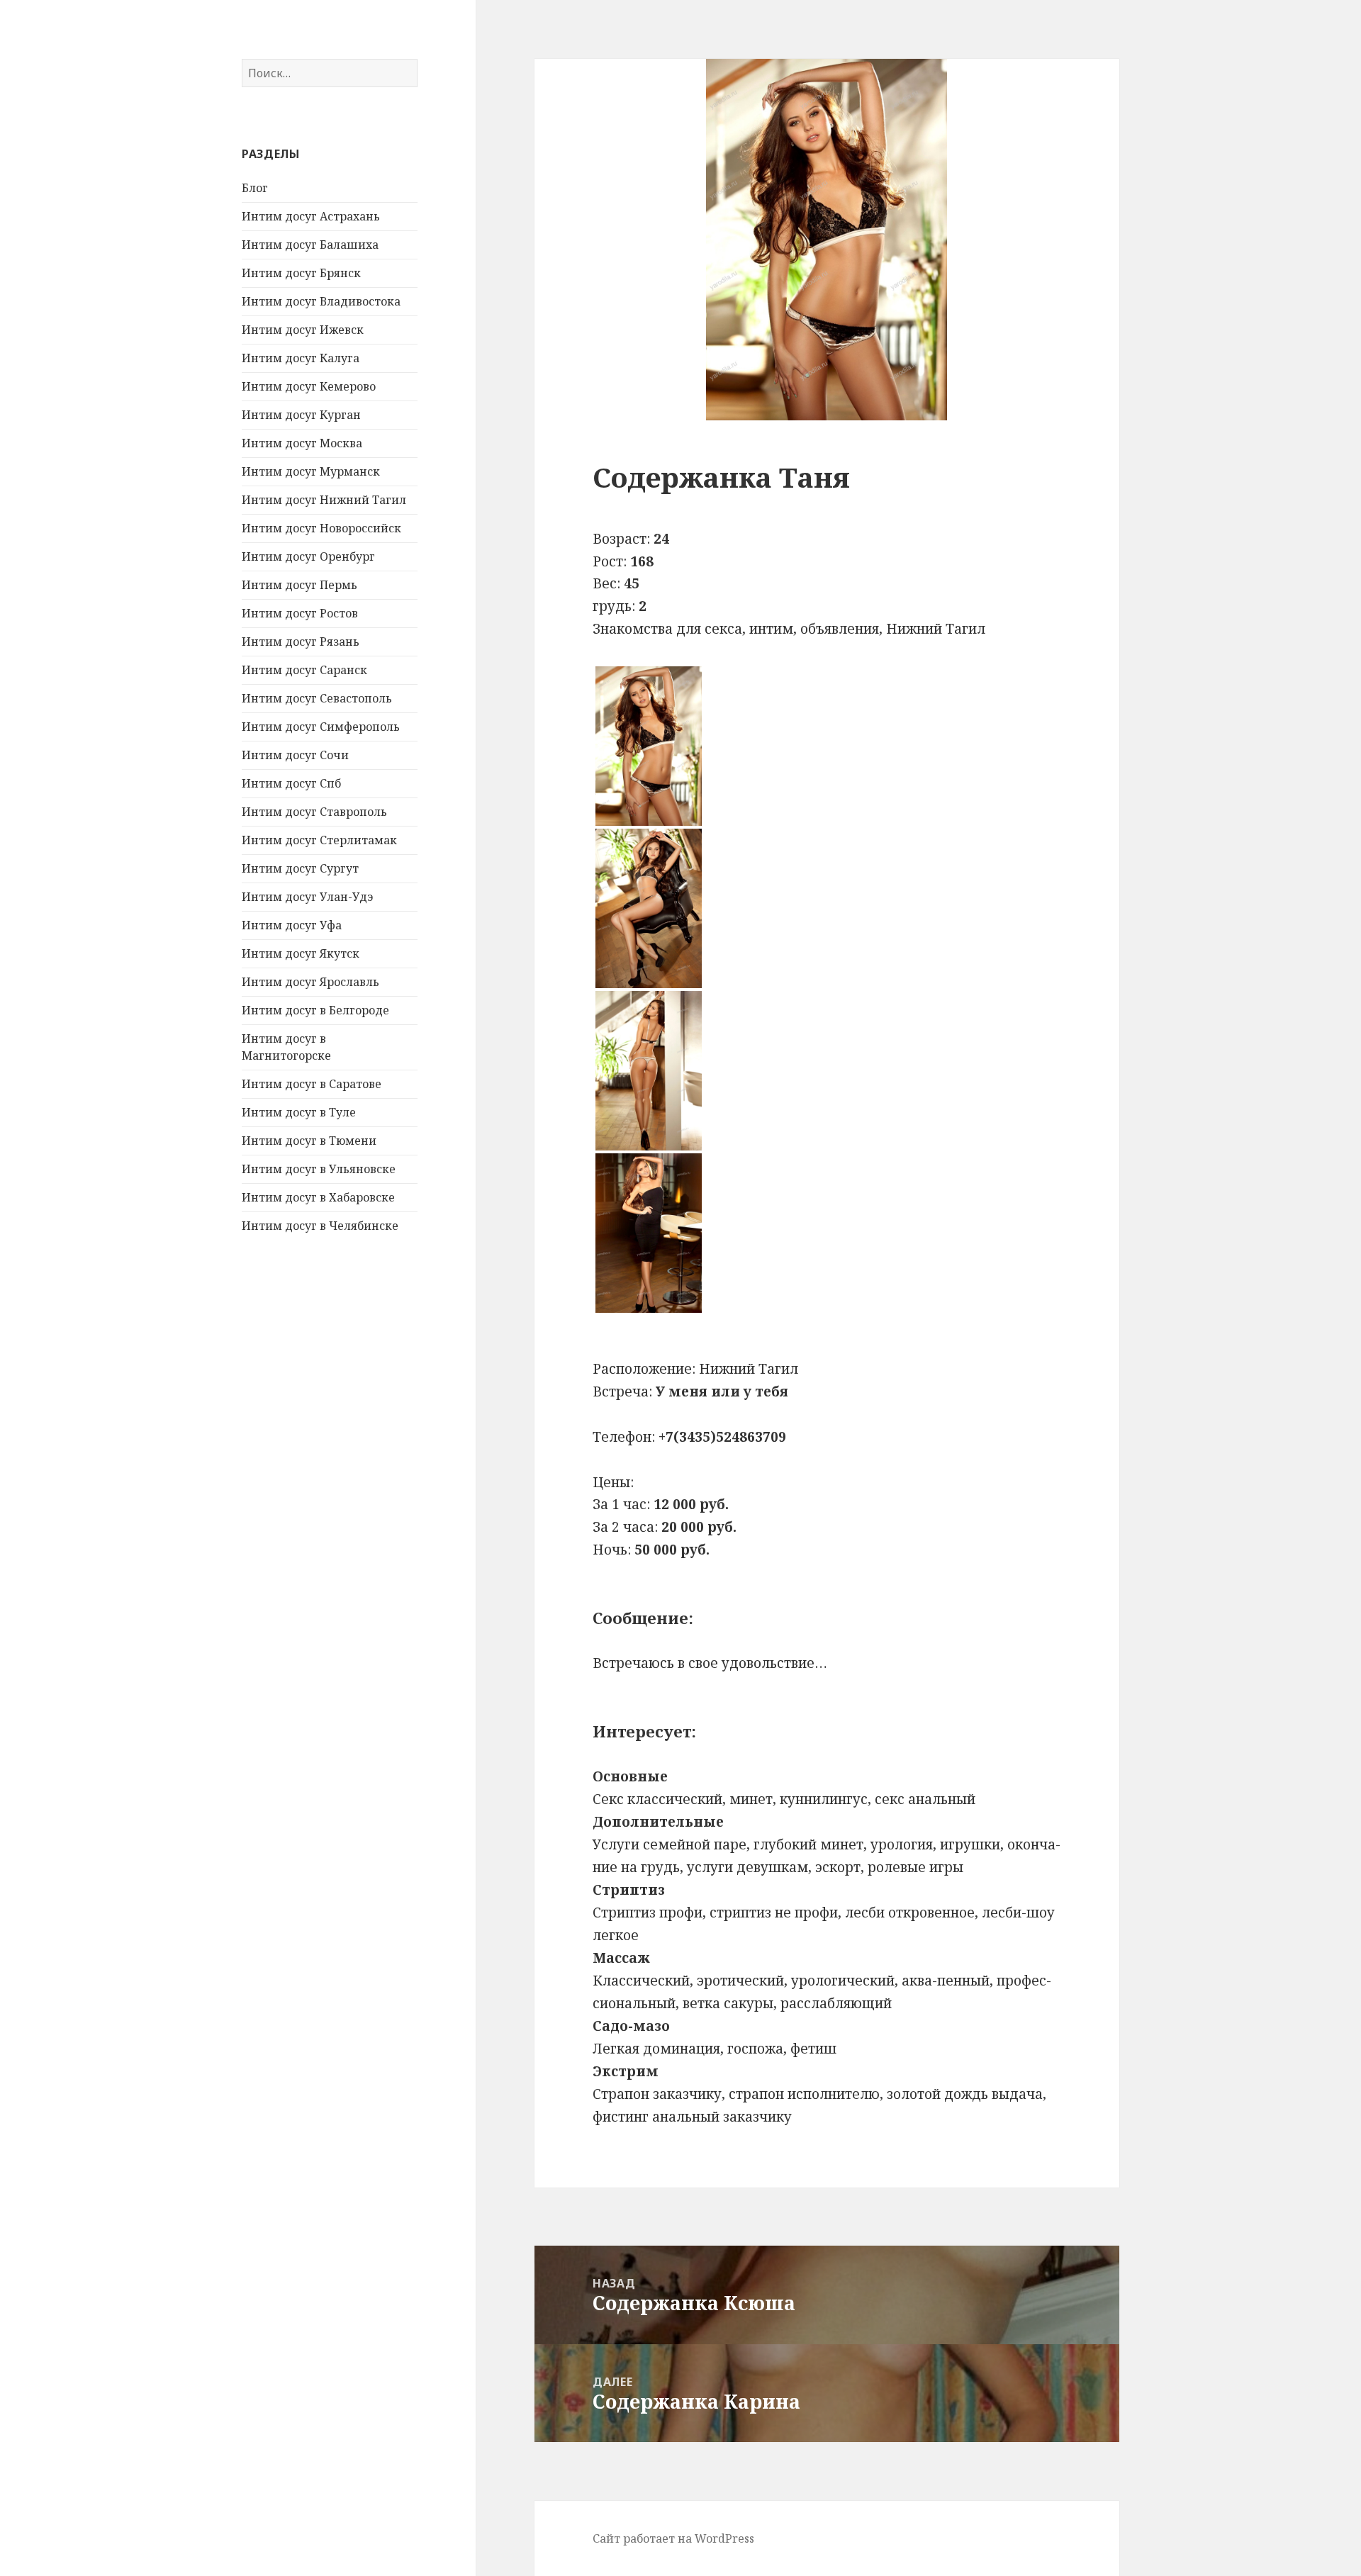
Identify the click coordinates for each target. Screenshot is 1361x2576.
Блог (255, 188)
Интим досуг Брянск (301, 273)
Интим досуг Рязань (301, 642)
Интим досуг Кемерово (309, 386)
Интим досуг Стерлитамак (319, 840)
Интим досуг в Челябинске (320, 1226)
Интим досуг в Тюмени (309, 1141)
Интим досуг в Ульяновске (319, 1169)
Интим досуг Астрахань (311, 216)
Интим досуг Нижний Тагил (324, 500)
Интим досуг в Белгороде (315, 1010)
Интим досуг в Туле (299, 1112)
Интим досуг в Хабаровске (318, 1197)
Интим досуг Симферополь (321, 727)
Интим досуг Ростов (300, 613)
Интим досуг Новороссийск (321, 528)
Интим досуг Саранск (304, 670)
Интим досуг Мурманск (311, 471)
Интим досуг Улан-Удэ (307, 897)
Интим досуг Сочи (295, 755)
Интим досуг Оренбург (308, 556)
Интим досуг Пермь (299, 585)
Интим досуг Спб (291, 783)
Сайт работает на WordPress (673, 2538)
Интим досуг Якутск (301, 953)
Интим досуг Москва (302, 443)
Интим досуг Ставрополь (314, 812)
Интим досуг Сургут (300, 868)
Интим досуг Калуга (301, 358)
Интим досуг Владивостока (321, 301)
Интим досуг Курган (301, 415)
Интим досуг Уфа (292, 925)
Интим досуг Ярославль (310, 982)
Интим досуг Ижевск (303, 330)
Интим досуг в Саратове (312, 1084)
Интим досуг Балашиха (310, 245)
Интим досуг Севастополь (317, 698)
